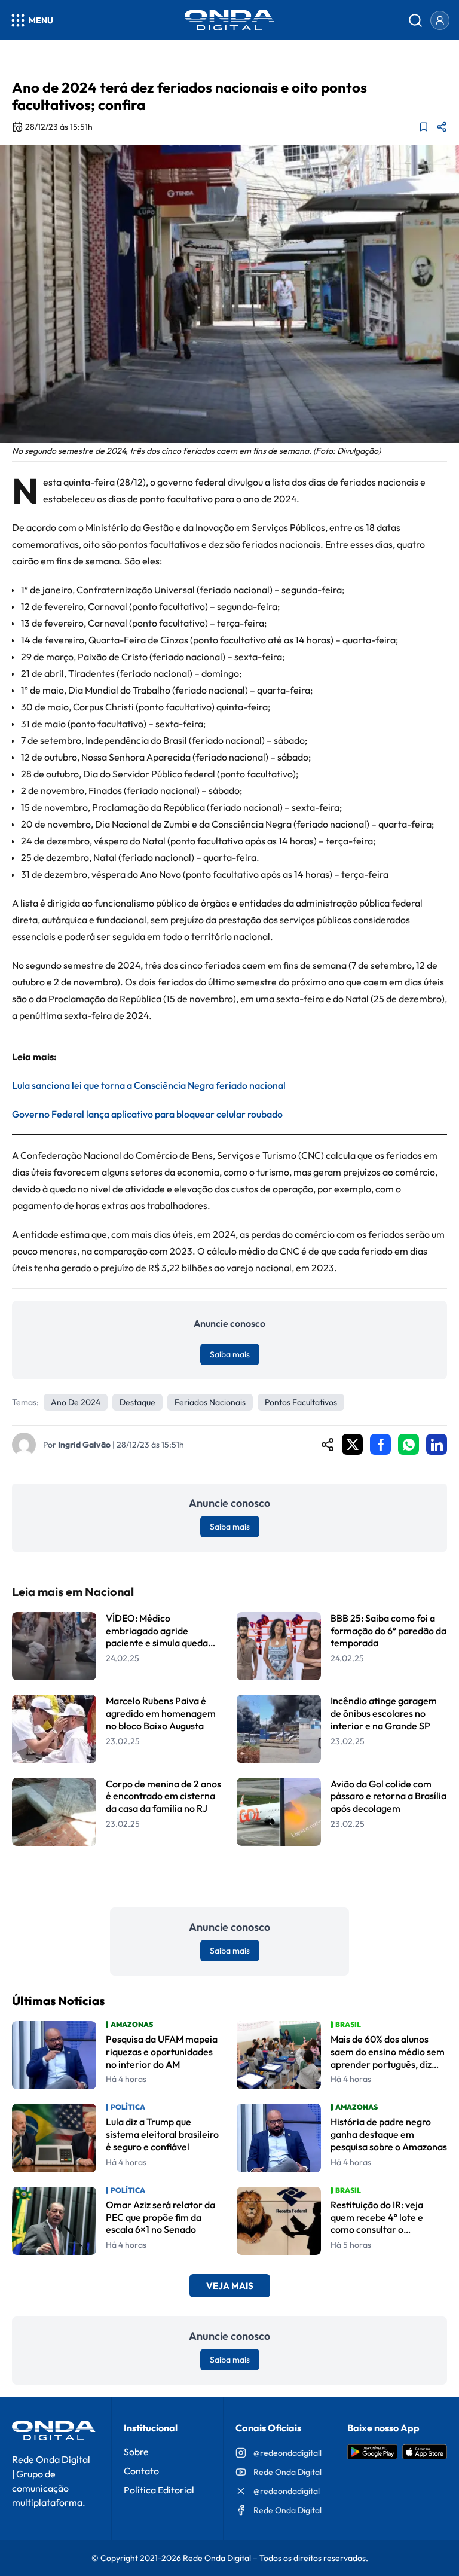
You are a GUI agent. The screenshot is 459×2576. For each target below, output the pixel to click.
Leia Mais (229, 1877)
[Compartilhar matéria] (442, 127)
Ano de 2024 (76, 1402)
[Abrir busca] (415, 20)
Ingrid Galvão (84, 1445)
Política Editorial (159, 2490)
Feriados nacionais (210, 1402)
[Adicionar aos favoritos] (424, 127)
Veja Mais (230, 2286)
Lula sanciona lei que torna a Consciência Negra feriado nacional (149, 1085)
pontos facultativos (301, 1402)
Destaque (137, 1402)
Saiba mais (230, 1354)
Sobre (136, 2452)
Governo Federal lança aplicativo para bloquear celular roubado (147, 1114)
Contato (141, 2471)
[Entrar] (440, 20)
